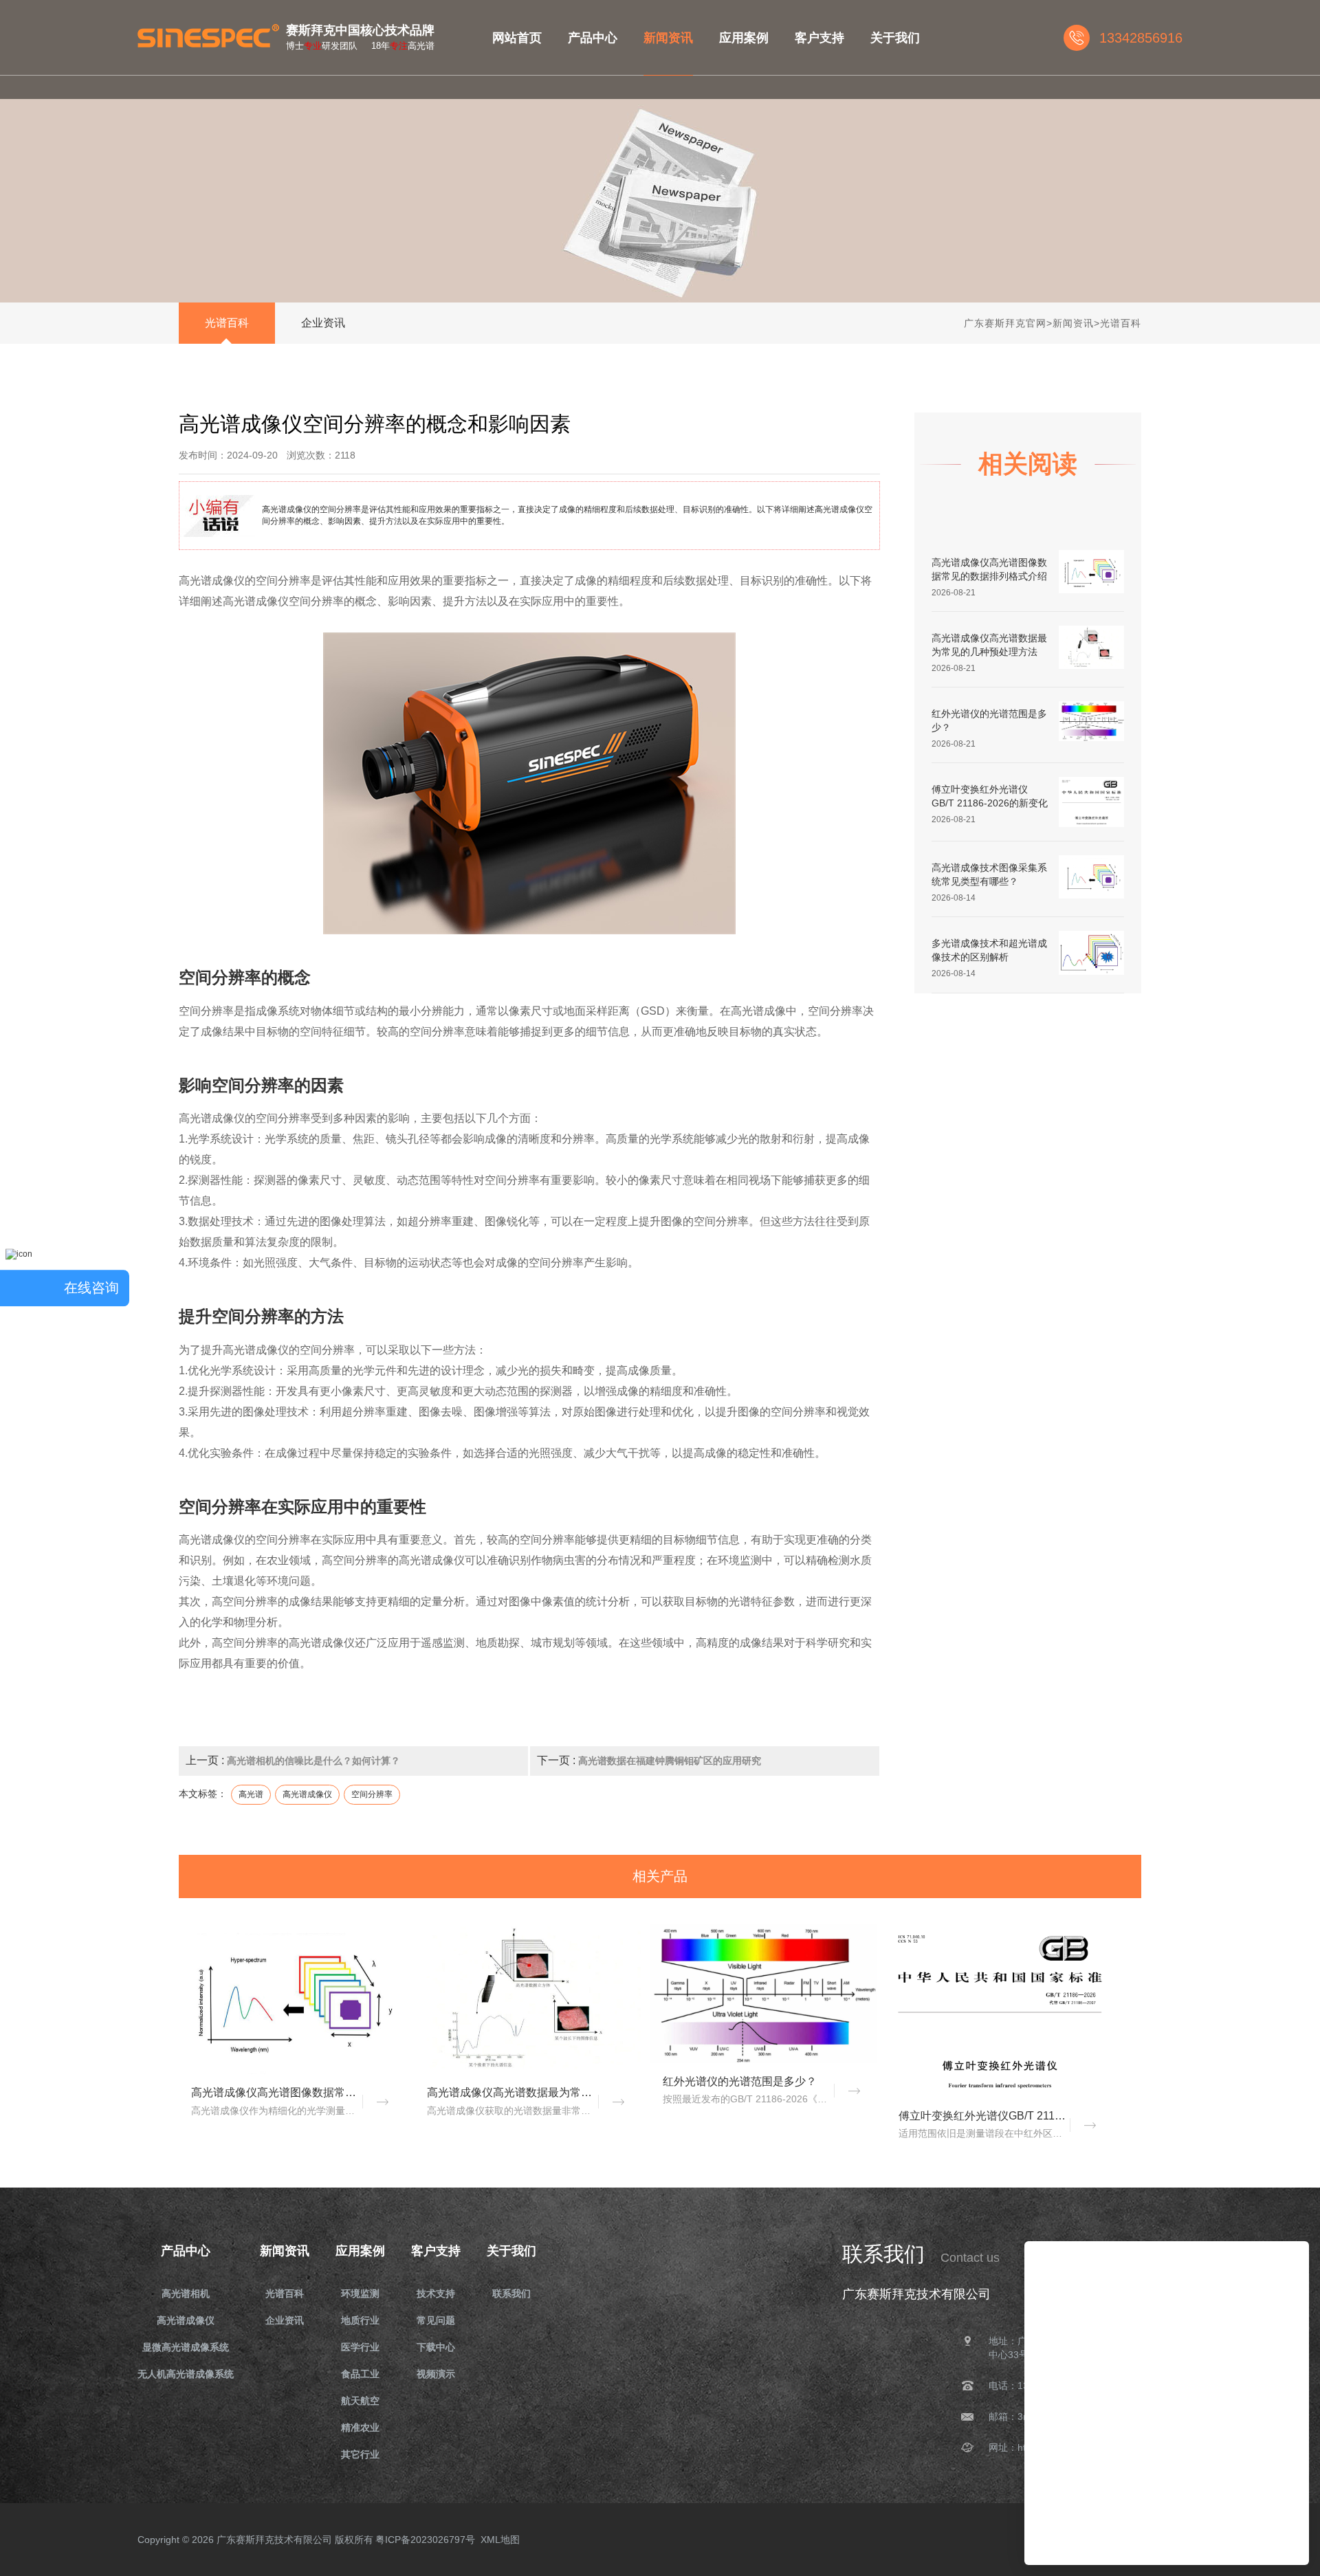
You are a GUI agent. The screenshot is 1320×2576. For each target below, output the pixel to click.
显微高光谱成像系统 (186, 2347)
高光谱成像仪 (186, 2320)
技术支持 (436, 2293)
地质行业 (360, 2320)
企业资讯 (323, 323)
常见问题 (436, 2320)
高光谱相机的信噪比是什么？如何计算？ (313, 1761)
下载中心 (436, 2347)
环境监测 (360, 2293)
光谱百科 (227, 323)
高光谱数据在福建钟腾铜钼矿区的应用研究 (670, 1761)
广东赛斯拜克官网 (1005, 323)
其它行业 (360, 2454)
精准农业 (360, 2428)
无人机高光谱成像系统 (186, 2374)
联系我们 (511, 2293)
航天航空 (360, 2401)
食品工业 (360, 2374)
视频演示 (436, 2374)
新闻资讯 (1073, 323)
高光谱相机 (186, 2293)
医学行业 (360, 2347)
